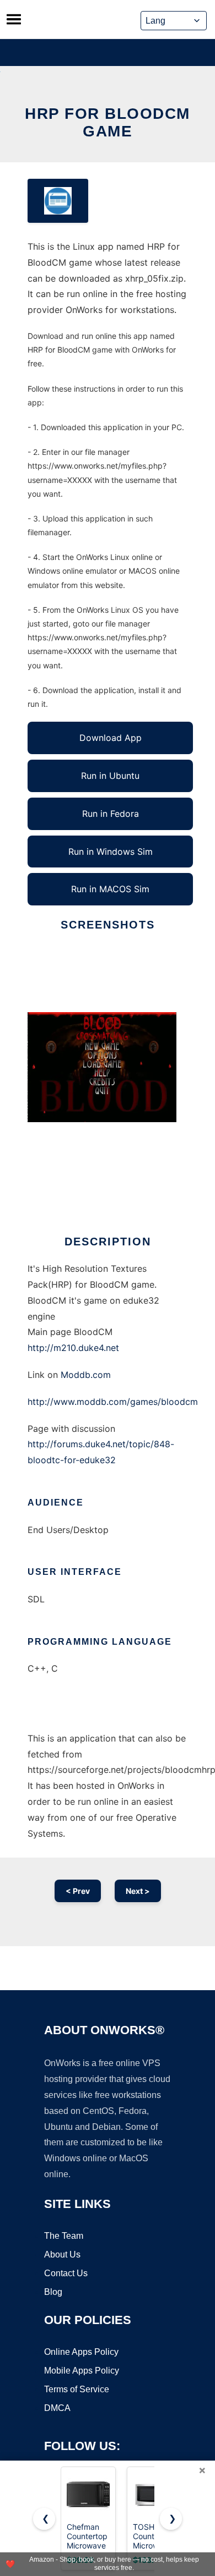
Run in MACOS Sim (110, 889)
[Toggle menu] (14, 19)
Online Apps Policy (81, 2352)
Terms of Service (77, 2389)
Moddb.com (86, 1375)
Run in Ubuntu (110, 776)
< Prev (78, 1891)
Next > (138, 1891)
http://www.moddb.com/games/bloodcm (113, 1402)
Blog (53, 2292)
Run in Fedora (111, 814)
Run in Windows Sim (111, 852)
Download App (111, 738)
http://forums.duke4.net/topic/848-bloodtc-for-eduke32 (101, 1452)
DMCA (57, 2408)
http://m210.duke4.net (73, 1348)
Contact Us (66, 2273)
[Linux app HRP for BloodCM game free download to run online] (58, 201)
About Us (62, 2254)
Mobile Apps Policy (82, 2371)
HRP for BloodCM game (108, 122)
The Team (64, 2236)
